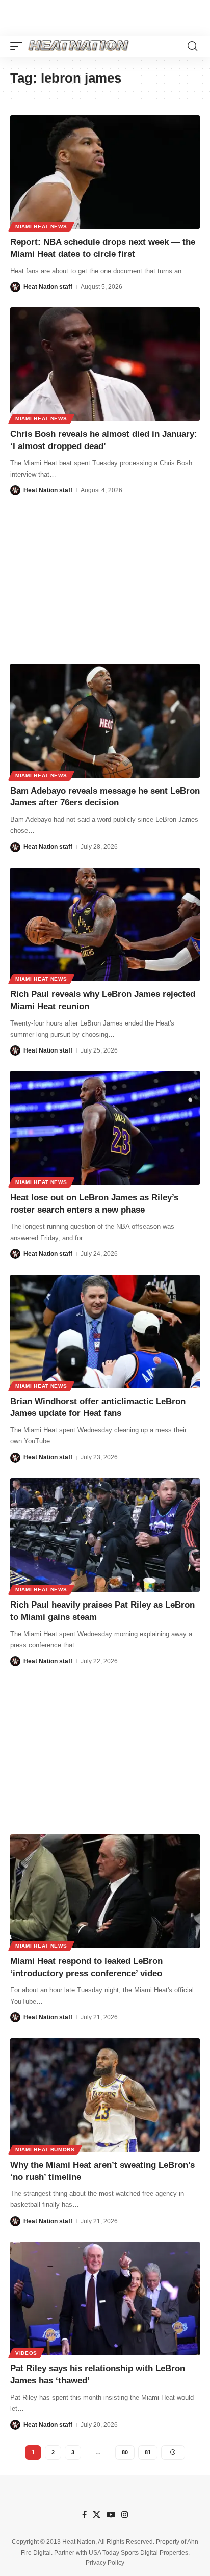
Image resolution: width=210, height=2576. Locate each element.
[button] (19, 46)
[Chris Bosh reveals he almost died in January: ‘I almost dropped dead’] (105, 364)
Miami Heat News (41, 227)
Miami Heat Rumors (45, 2150)
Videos (26, 2353)
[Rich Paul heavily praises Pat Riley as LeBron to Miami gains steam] (105, 1535)
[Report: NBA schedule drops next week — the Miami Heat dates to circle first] (105, 172)
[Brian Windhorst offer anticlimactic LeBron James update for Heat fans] (105, 1332)
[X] (97, 2515)
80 (125, 2452)
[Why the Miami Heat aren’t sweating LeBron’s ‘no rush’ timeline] (105, 2095)
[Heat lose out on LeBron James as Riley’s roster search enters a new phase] (105, 1128)
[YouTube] (111, 2515)
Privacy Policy (105, 2563)
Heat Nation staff (48, 287)
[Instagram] (125, 2515)
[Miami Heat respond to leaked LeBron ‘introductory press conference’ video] (105, 1891)
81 (148, 2452)
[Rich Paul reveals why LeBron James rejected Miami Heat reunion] (105, 924)
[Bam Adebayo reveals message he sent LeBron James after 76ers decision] (105, 720)
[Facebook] (84, 2515)
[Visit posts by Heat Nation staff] (15, 287)
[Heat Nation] (78, 46)
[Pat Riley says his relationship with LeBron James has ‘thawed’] (105, 2298)
